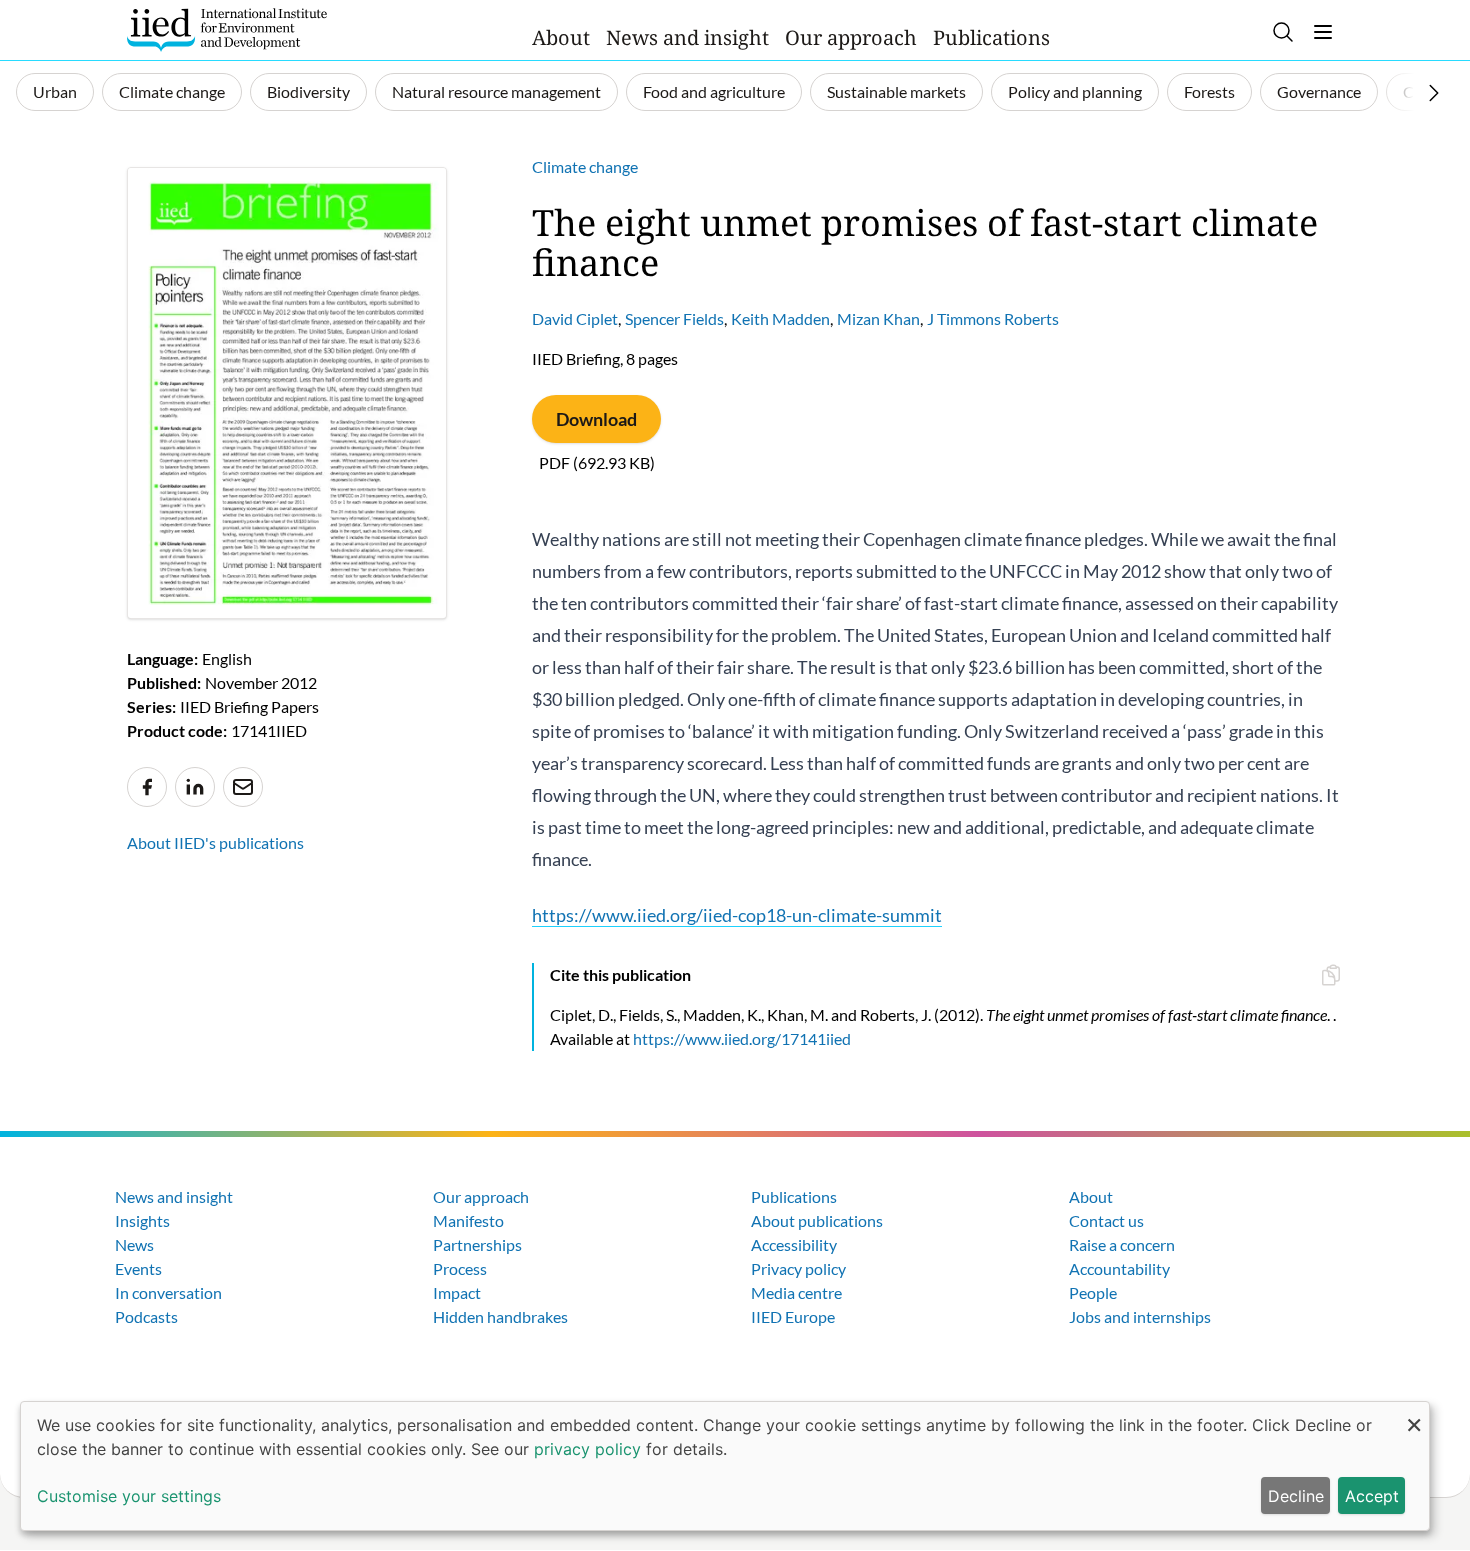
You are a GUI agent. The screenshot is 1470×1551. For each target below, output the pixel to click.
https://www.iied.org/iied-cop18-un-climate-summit (737, 915)
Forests (1209, 91)
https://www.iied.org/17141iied (742, 1038)
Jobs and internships (1140, 1316)
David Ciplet (575, 318)
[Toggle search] (1283, 32)
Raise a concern (1122, 1244)
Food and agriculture (714, 91)
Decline (1296, 1496)
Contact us (1106, 1220)
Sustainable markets (896, 91)
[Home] (227, 30)
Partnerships (477, 1244)
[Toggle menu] (1323, 32)
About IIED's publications (215, 842)
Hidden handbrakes (500, 1316)
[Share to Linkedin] (195, 787)
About (561, 37)
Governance (1319, 91)
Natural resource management (496, 91)
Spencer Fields (674, 318)
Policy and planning (1075, 91)
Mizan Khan (878, 318)
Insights (142, 1220)
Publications (991, 37)
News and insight (687, 37)
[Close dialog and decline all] (1414, 1414)
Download (596, 419)
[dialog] (725, 1466)
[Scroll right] (1434, 93)
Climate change (172, 91)
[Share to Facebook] (147, 787)
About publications (817, 1220)
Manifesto (468, 1220)
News (134, 1244)
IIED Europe (793, 1316)
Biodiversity (308, 91)
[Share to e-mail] (243, 787)
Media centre (796, 1292)
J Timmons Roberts (993, 318)
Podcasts (146, 1316)
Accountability (1119, 1268)
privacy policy (587, 1449)
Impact (457, 1292)
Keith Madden (780, 318)
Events (138, 1268)
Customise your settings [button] (129, 1496)
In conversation (168, 1292)
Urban (55, 91)
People (1093, 1292)
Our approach (851, 37)
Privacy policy (798, 1268)
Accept (1372, 1496)
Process (460, 1268)
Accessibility (794, 1244)
